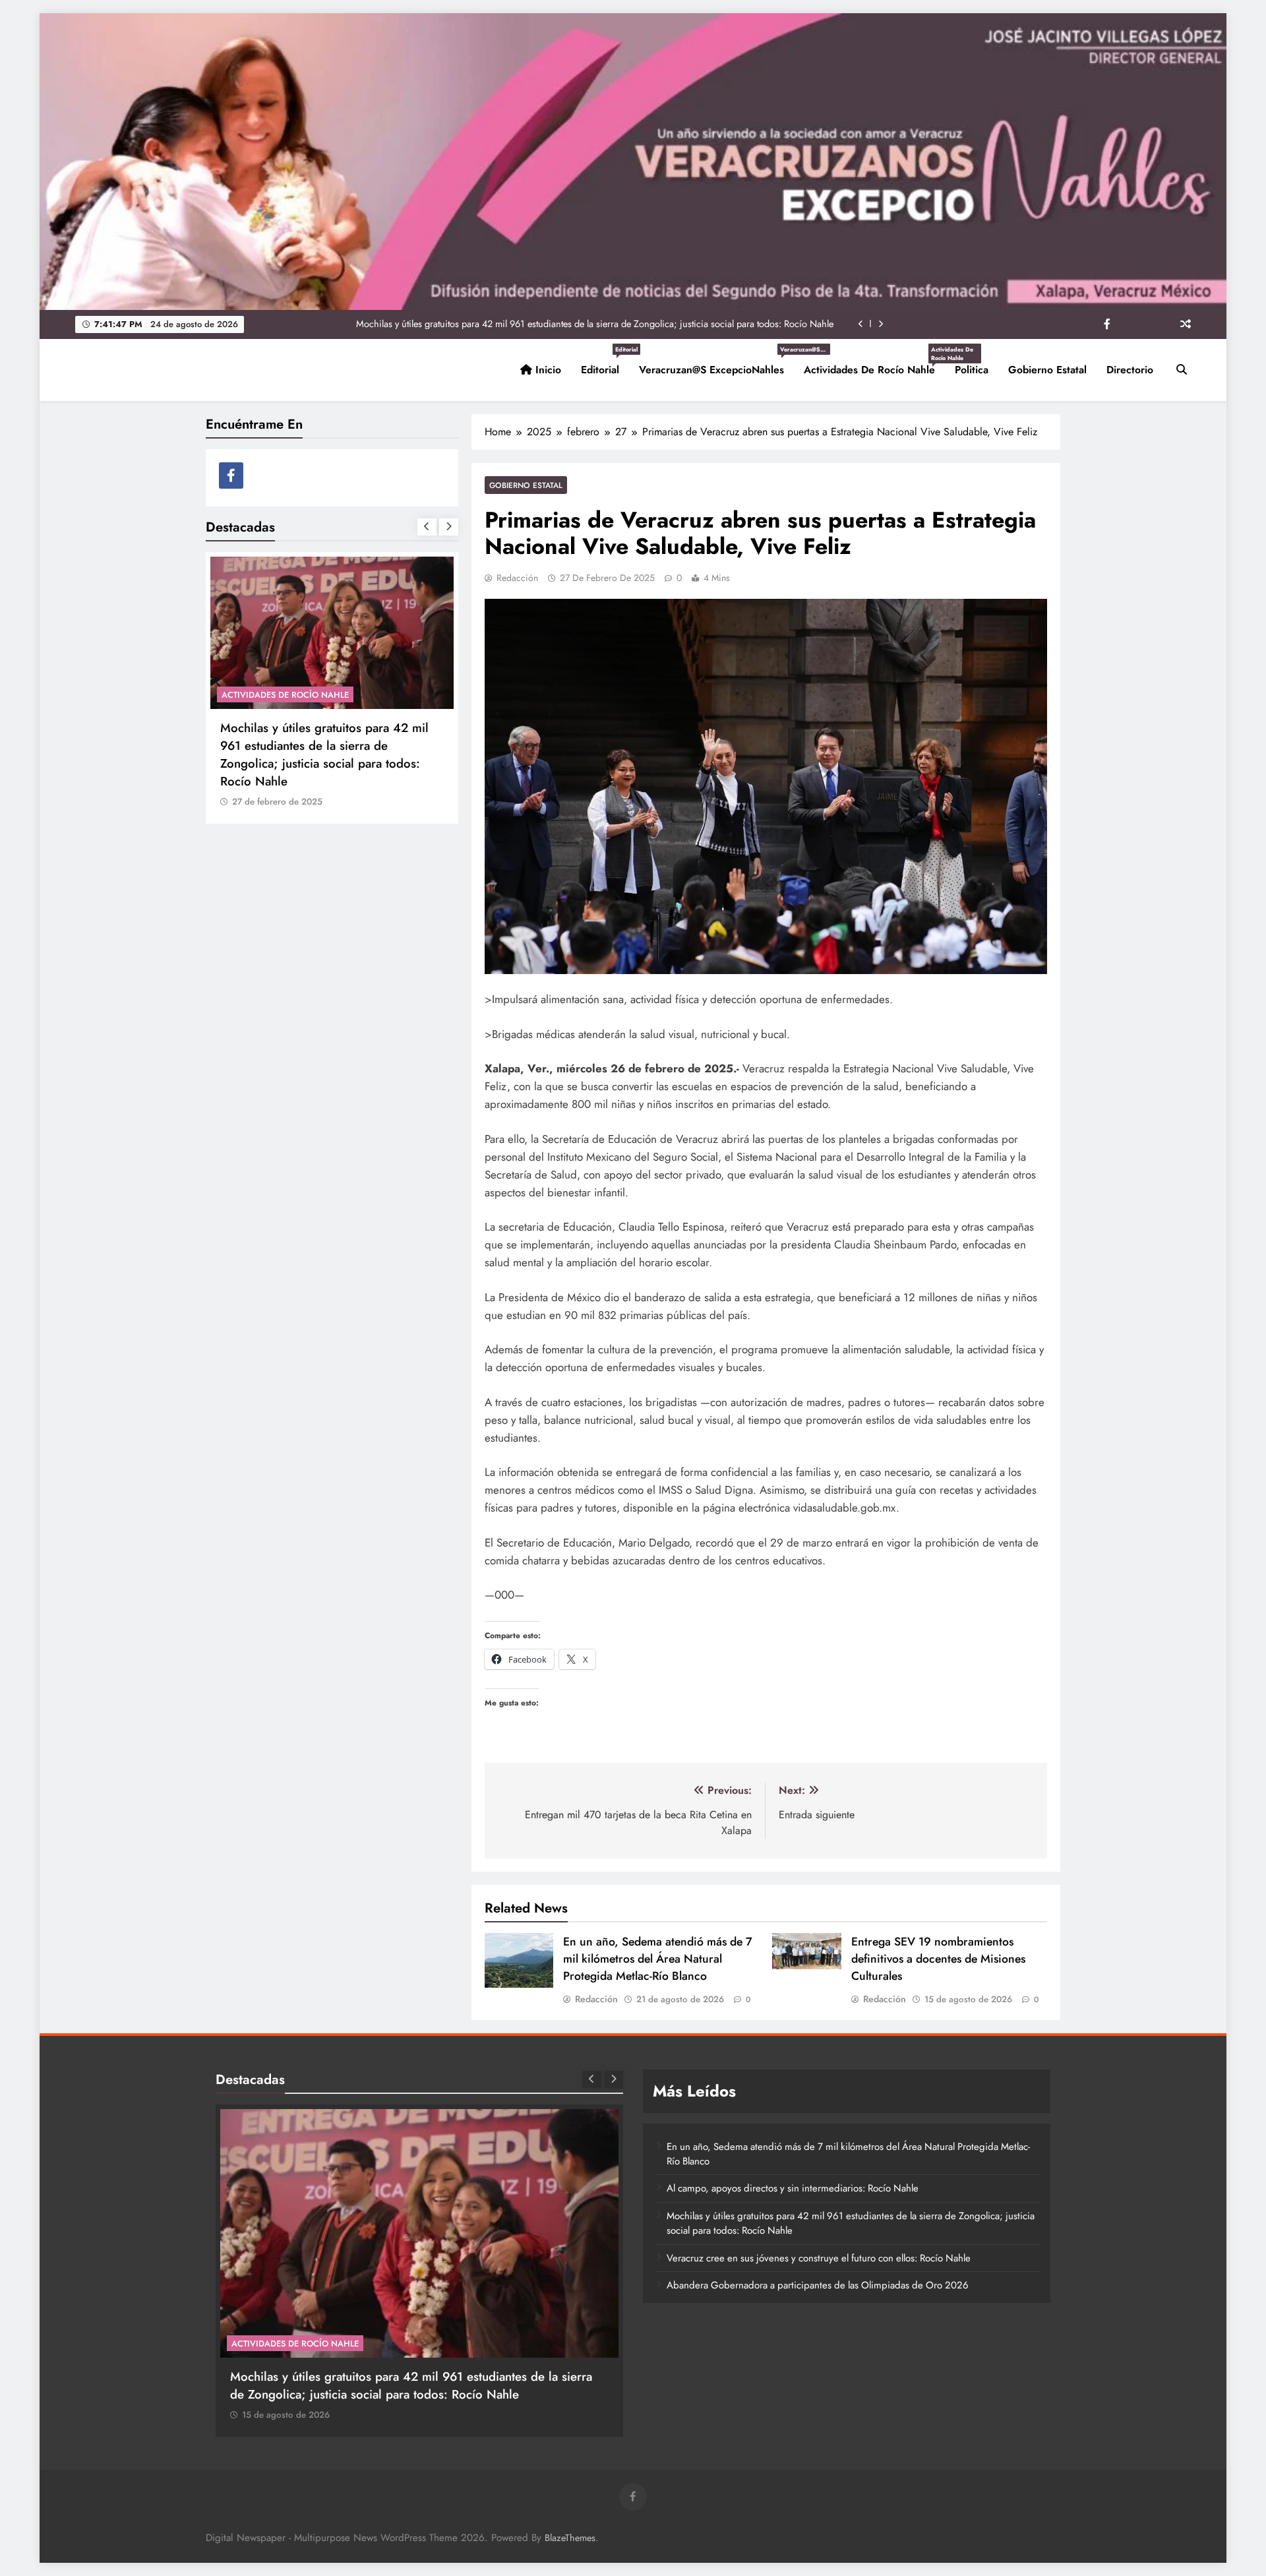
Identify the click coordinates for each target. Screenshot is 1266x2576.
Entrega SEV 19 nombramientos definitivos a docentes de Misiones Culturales (938, 1959)
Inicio (547, 370)
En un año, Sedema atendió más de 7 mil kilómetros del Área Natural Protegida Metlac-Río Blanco (658, 1959)
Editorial (605, 365)
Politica (972, 370)
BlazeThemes (570, 2538)
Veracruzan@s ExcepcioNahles (716, 365)
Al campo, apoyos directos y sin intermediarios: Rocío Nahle (793, 2188)
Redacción (517, 578)
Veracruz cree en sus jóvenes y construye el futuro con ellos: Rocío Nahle (687, 324)
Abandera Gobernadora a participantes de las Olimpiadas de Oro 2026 (818, 2285)
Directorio (1130, 370)
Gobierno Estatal (1047, 370)
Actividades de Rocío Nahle (874, 365)
